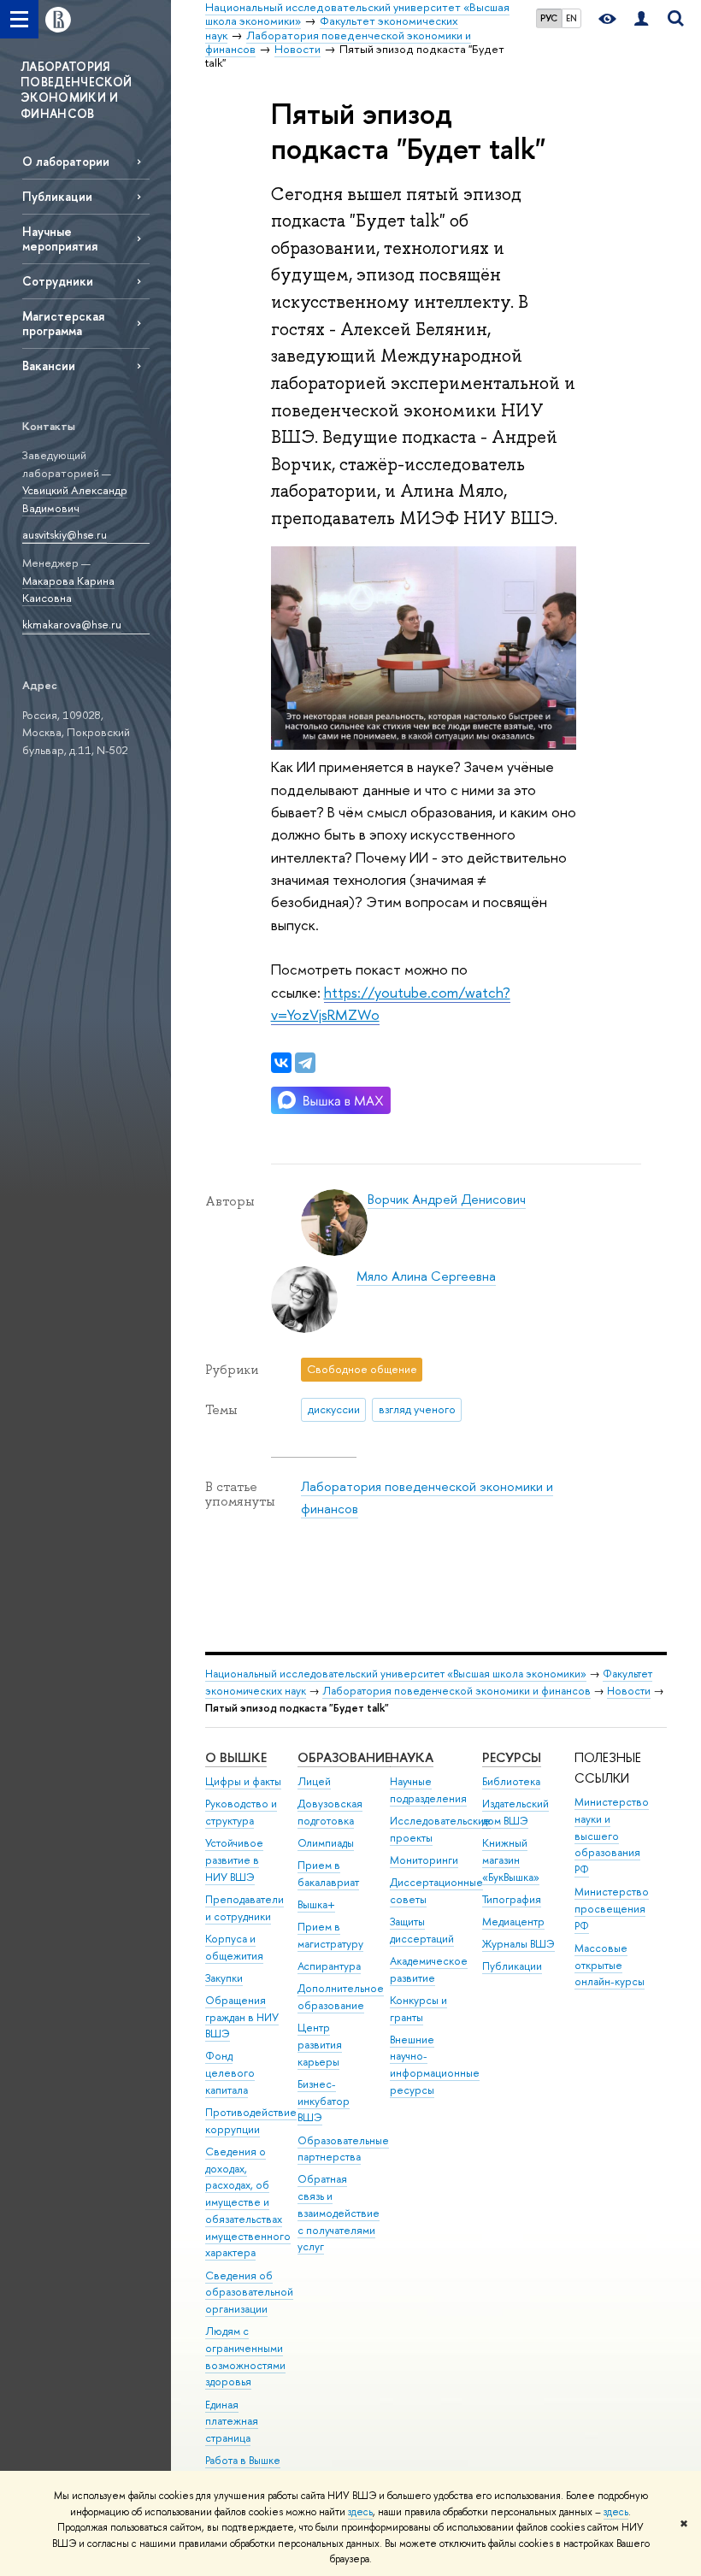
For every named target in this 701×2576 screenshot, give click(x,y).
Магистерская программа (63, 323)
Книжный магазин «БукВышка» (511, 1860)
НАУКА (412, 1757)
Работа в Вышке (243, 2460)
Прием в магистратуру (330, 1935)
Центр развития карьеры (320, 2045)
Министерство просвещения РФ (612, 1909)
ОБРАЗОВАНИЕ (344, 1757)
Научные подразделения (428, 1790)
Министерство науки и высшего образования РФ (612, 1836)
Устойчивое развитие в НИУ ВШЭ (234, 1860)
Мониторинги (424, 1860)
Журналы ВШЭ (518, 1944)
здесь (360, 2512)
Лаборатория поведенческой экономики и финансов (457, 1691)
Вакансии (49, 365)
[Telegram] (305, 1063)
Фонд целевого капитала (230, 2073)
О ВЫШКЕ (236, 1757)
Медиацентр (513, 1922)
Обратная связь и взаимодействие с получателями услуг (339, 2213)
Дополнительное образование (341, 1997)
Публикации (57, 196)
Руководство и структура (241, 1812)
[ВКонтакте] (281, 1063)
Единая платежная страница (232, 2422)
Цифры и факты (243, 1781)
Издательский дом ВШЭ (515, 1812)
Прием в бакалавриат (328, 1874)
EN (571, 18)
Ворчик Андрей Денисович (447, 1199)
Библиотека (511, 1781)
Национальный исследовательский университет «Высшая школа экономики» (396, 1674)
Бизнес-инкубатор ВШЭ (324, 2101)
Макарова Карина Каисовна (68, 589)
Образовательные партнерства (343, 2149)
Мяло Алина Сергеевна (426, 1276)
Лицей (314, 1781)
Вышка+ (316, 1904)
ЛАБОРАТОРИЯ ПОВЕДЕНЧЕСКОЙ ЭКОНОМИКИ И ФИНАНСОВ (77, 90)
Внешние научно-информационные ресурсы (435, 2065)
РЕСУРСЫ (512, 1757)
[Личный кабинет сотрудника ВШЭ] (641, 19)
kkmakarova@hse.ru (72, 624)
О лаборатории (66, 161)
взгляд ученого (417, 1409)
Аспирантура (329, 1966)
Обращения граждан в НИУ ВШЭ (242, 2017)
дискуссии (334, 1409)
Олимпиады (326, 1843)
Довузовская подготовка (330, 1812)
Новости (629, 1691)
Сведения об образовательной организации (249, 2293)
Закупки (224, 1978)
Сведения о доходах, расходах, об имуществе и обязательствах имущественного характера (248, 2202)
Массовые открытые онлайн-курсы (610, 1965)
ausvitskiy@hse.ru (65, 534)
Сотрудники (58, 281)
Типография (512, 1899)
